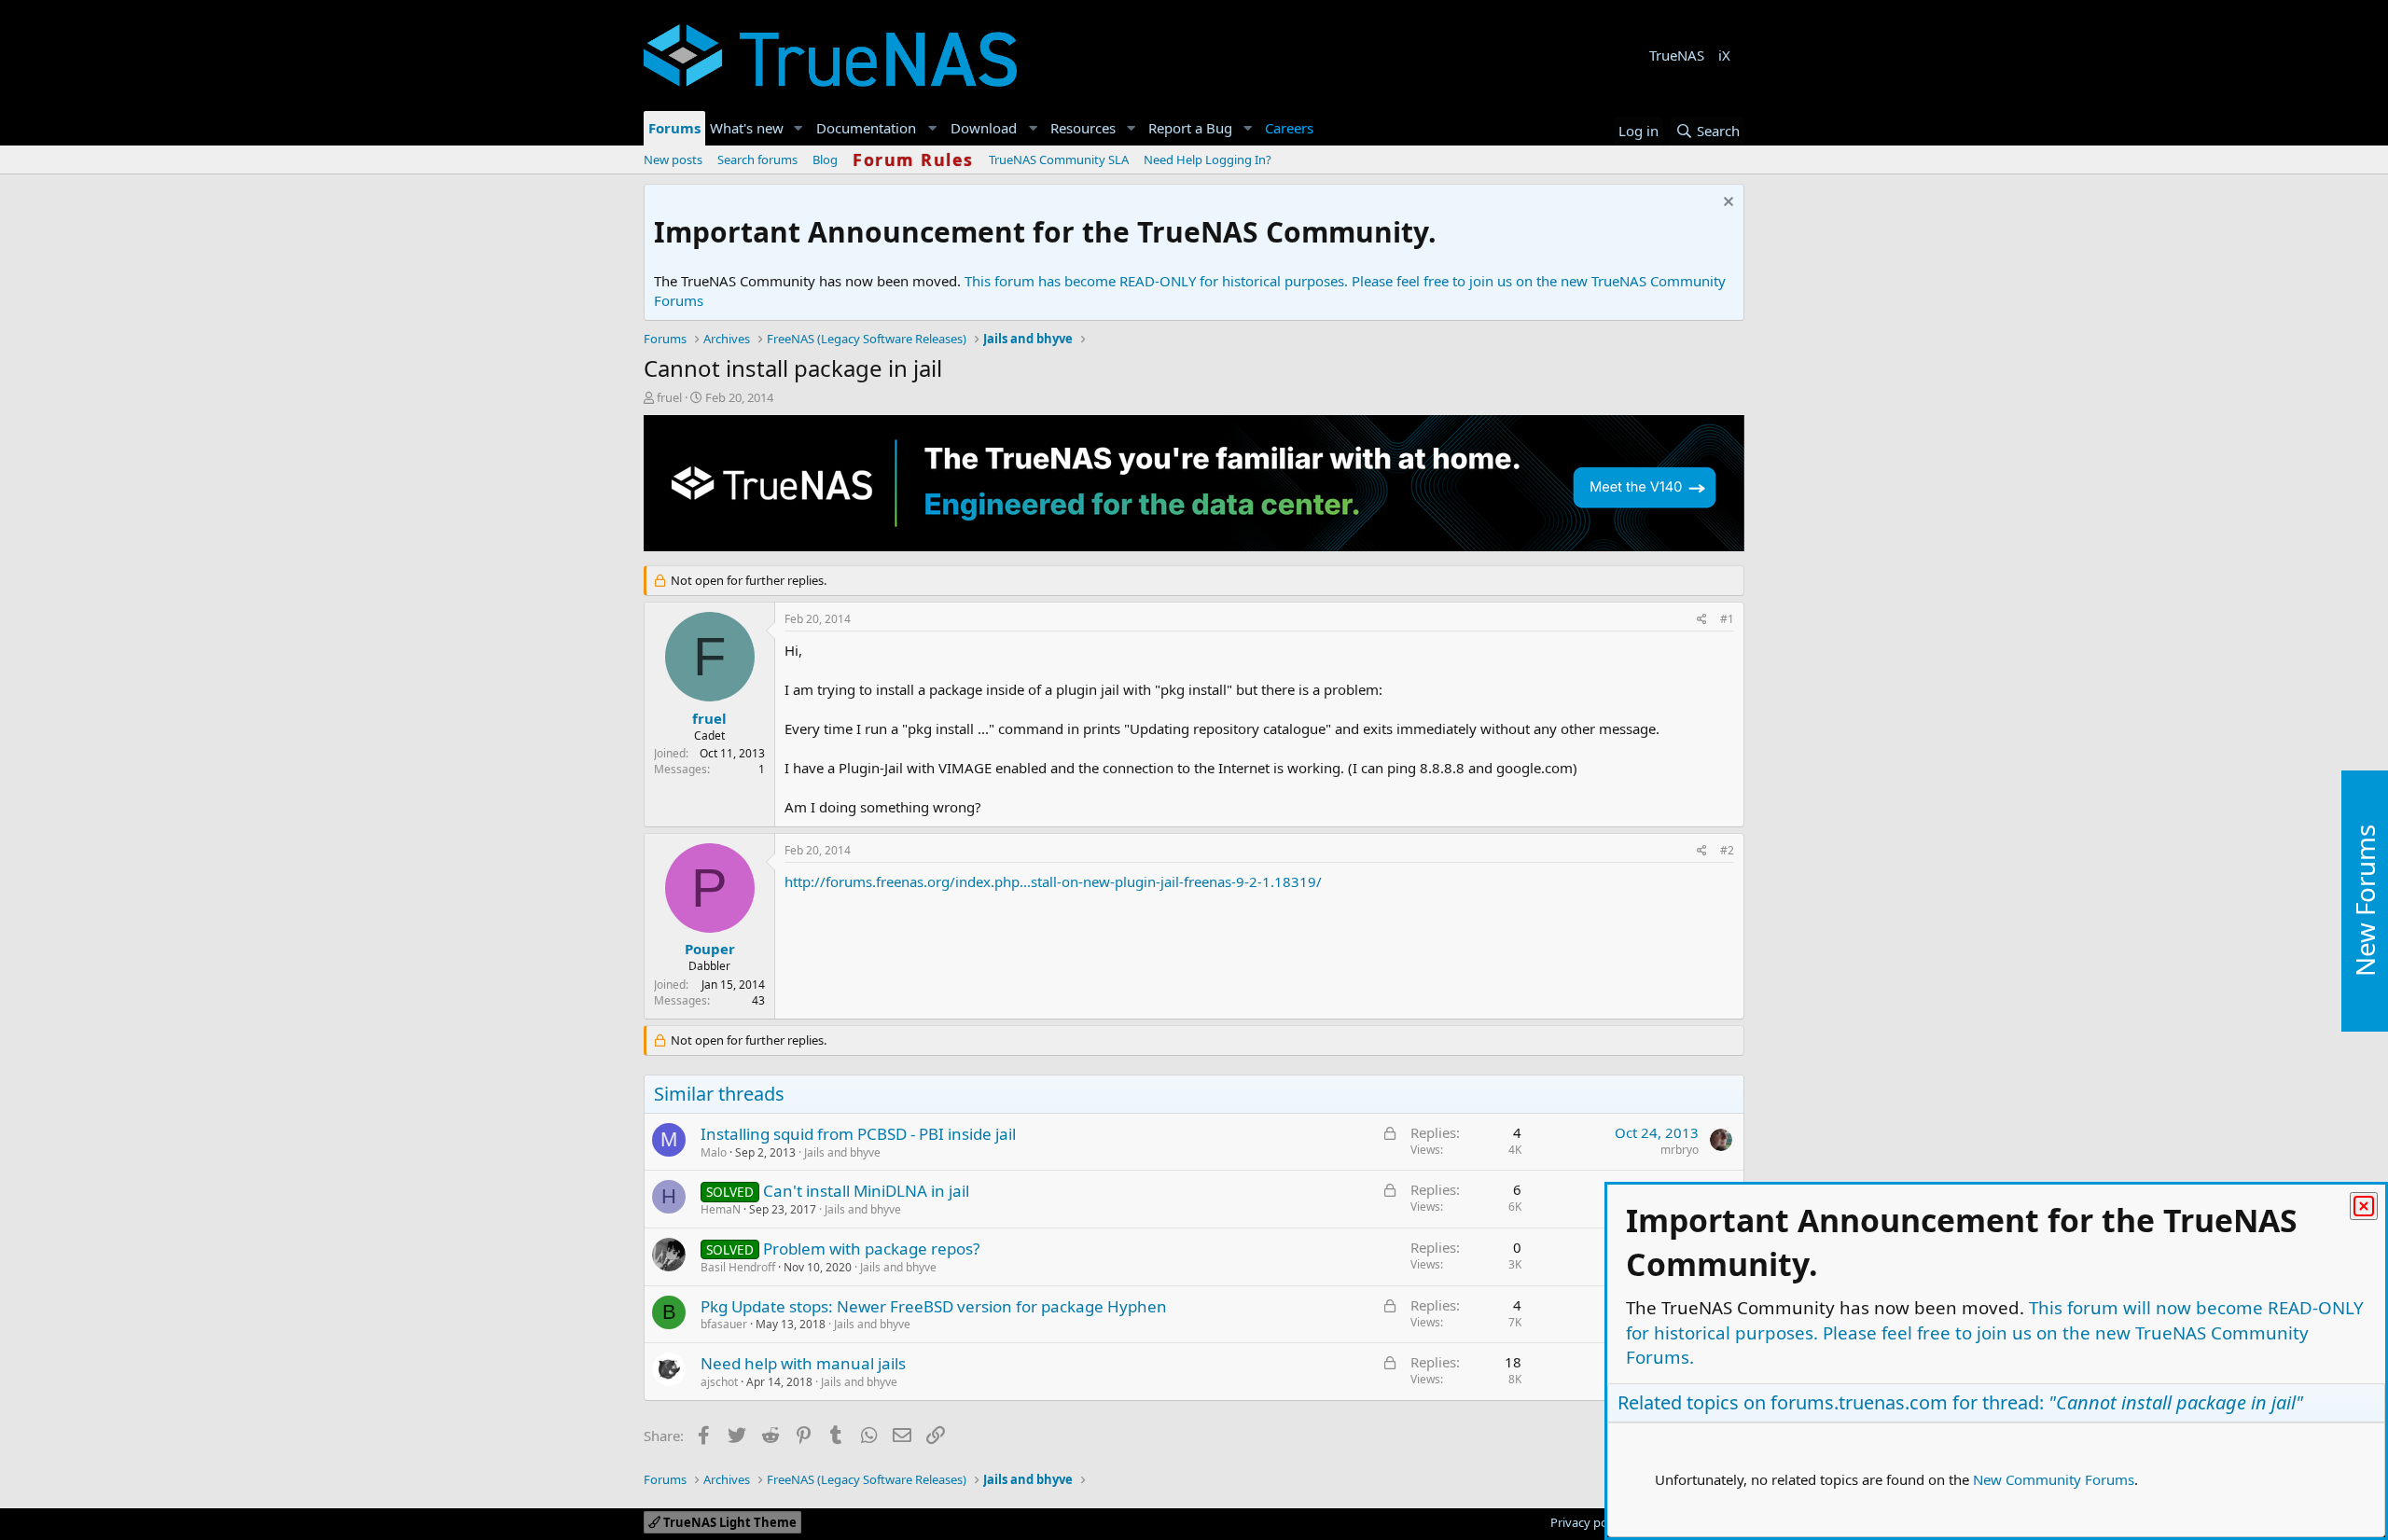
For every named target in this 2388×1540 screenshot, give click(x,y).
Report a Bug (1190, 128)
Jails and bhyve (842, 1152)
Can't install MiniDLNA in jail (866, 1191)
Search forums (757, 160)
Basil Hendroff (738, 1267)
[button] (798, 128)
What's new (747, 128)
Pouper (710, 949)
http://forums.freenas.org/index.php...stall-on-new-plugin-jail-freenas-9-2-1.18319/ (1053, 881)
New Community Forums (2054, 1479)
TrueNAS (1677, 55)
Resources (1083, 128)
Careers (1289, 128)
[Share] (1702, 620)
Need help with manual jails (803, 1363)
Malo (714, 1152)
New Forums (2365, 901)
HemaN (721, 1209)
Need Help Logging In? (1208, 160)
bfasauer (724, 1324)
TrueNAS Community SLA (1059, 160)
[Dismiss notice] (1726, 204)
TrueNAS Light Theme (729, 1522)
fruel (669, 397)
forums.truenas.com (1859, 1402)
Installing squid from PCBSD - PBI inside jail (858, 1134)
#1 (1727, 619)
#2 (1727, 850)
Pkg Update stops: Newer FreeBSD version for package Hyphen (934, 1306)
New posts (673, 160)
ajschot (719, 1382)
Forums (674, 128)
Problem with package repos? (871, 1249)
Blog (825, 160)
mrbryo (1680, 1150)
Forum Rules (913, 160)
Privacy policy (1588, 1522)
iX (1724, 55)
